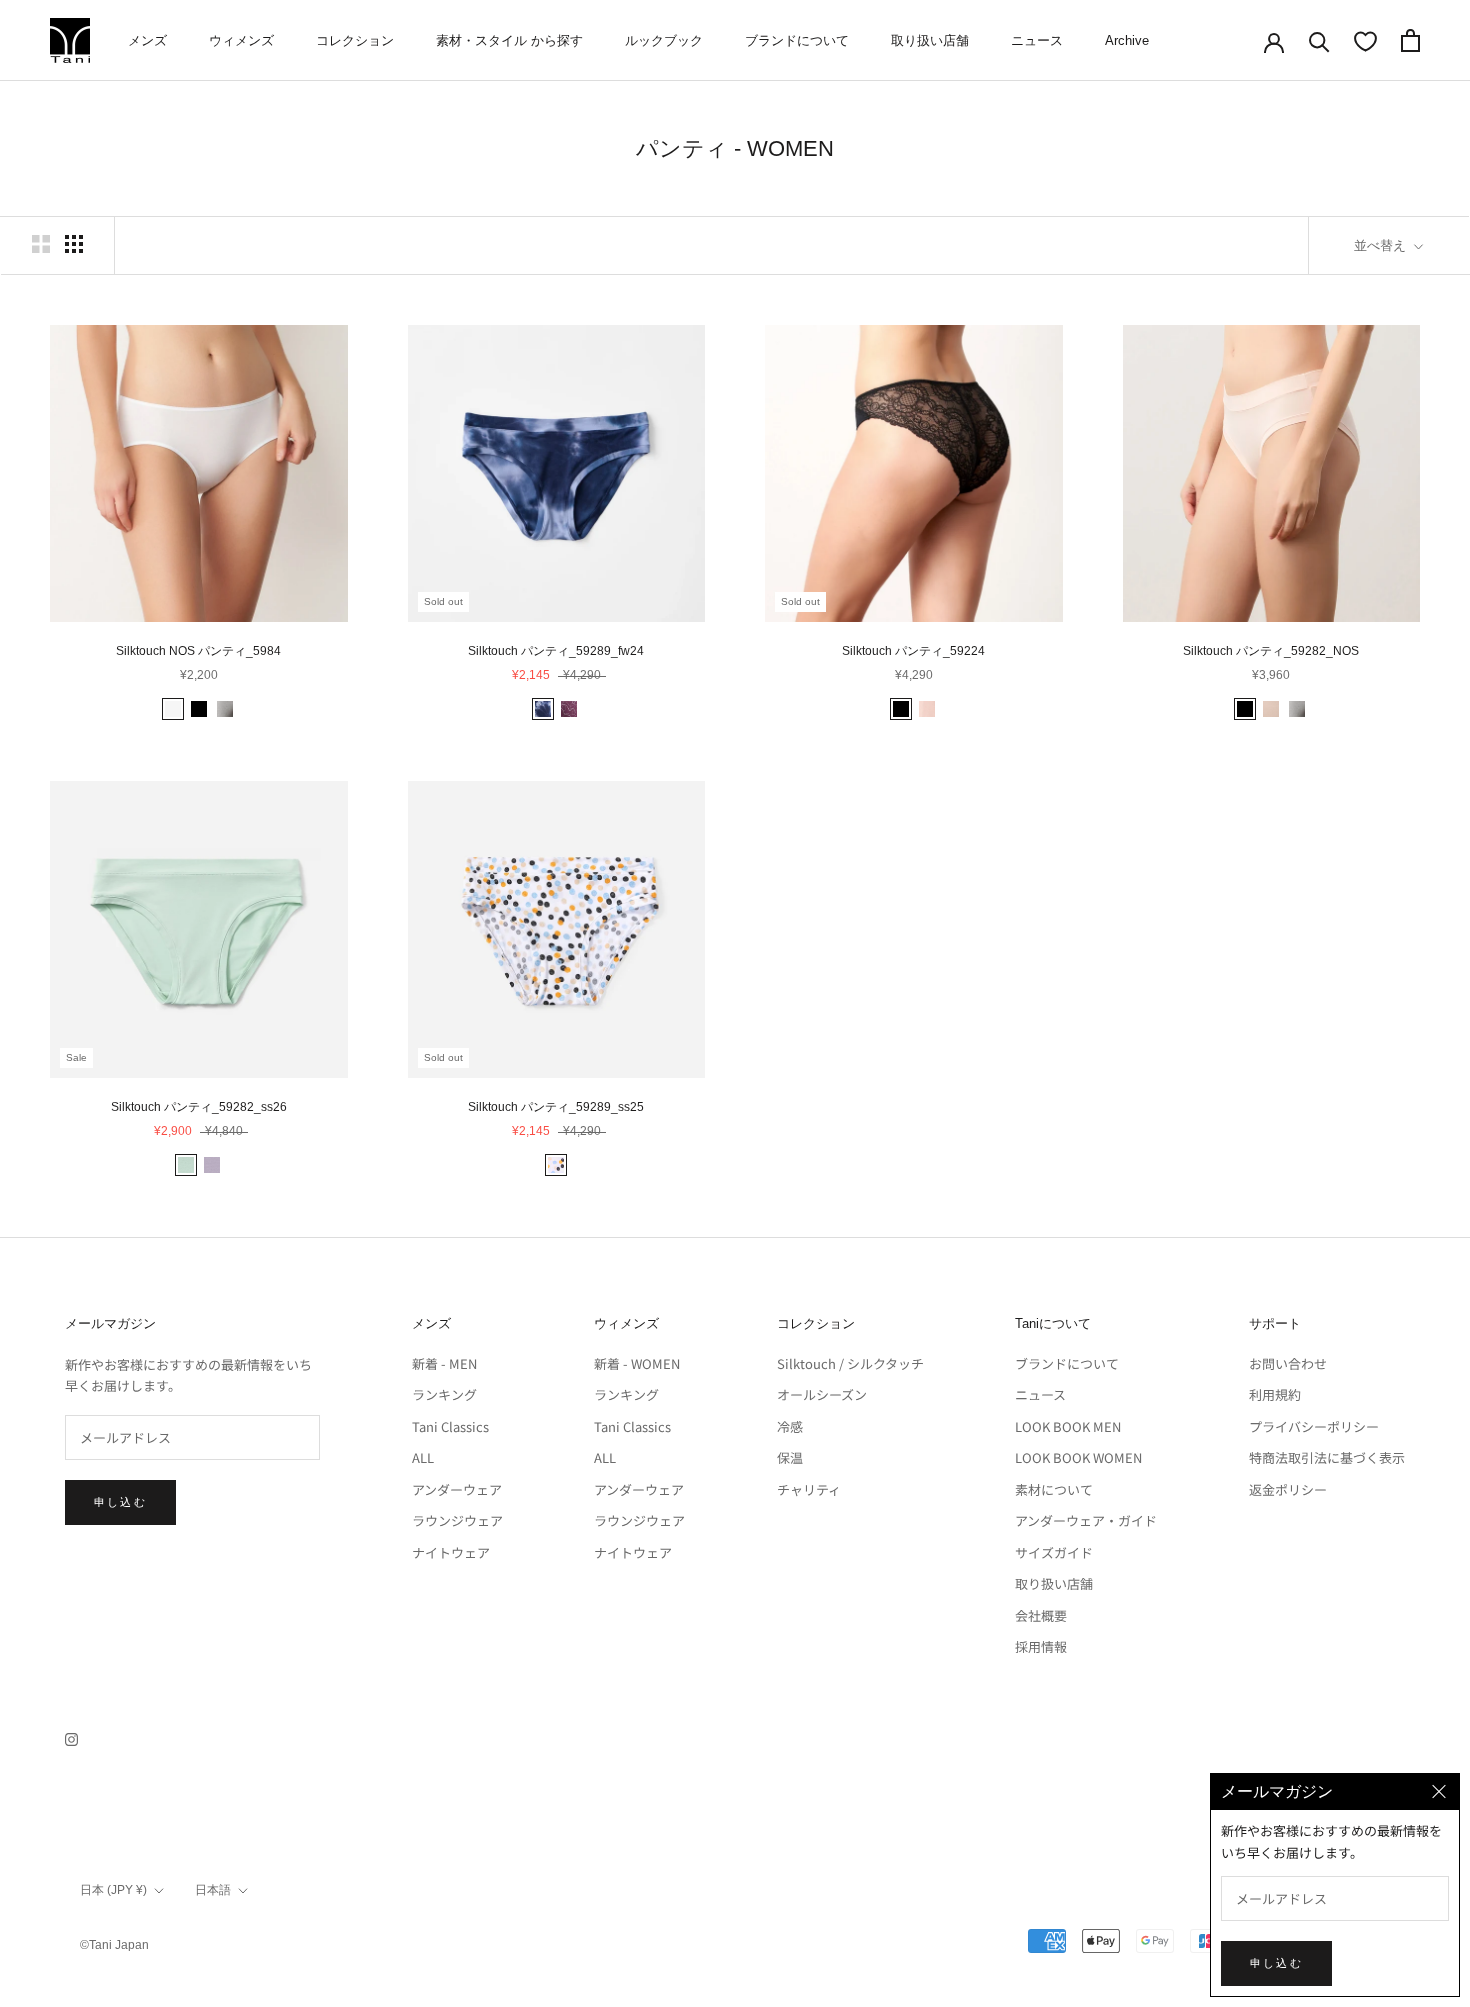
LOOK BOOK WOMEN (1078, 1457)
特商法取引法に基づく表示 (1327, 1457)
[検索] (1319, 40)
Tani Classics (450, 1426)
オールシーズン (822, 1394)
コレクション (355, 40)
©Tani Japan (114, 1945)
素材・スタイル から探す (509, 40)
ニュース (1037, 40)
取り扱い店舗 (930, 40)
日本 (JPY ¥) (113, 1890)
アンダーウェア (457, 1489)
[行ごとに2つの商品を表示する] (41, 244)
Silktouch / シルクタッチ (850, 1363)
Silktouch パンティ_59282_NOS (1271, 651)
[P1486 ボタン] (556, 1165)
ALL (423, 1457)
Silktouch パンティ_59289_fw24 (556, 651)
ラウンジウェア (457, 1520)
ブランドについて (797, 40)
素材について (1054, 1489)
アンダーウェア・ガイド (1086, 1520)
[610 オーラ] (212, 1165)
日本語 (213, 1890)
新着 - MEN (444, 1363)
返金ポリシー (1288, 1489)
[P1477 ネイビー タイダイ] (543, 709)
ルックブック (664, 40)
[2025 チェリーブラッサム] (1271, 709)
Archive (1127, 40)
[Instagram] (71, 1737)
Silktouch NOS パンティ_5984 (198, 651)
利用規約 (1275, 1394)
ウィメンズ (241, 40)
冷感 (790, 1426)
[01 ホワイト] (173, 709)
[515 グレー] (225, 709)
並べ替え (1382, 245)
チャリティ (809, 1489)
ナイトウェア (451, 1552)
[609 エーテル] (186, 1165)
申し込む (120, 1502)
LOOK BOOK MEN (1068, 1426)
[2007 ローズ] (927, 709)
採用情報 (1041, 1646)
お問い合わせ (1288, 1363)
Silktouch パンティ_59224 (913, 651)
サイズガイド (1054, 1552)
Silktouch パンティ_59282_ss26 (199, 1107)
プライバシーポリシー (1314, 1426)
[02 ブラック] (199, 709)
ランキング (444, 1394)
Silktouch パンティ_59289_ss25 (556, 1107)
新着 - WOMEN (637, 1363)
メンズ (147, 40)
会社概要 (1041, 1615)
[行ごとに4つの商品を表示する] (74, 244)
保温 (790, 1457)
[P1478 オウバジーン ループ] (569, 709)
